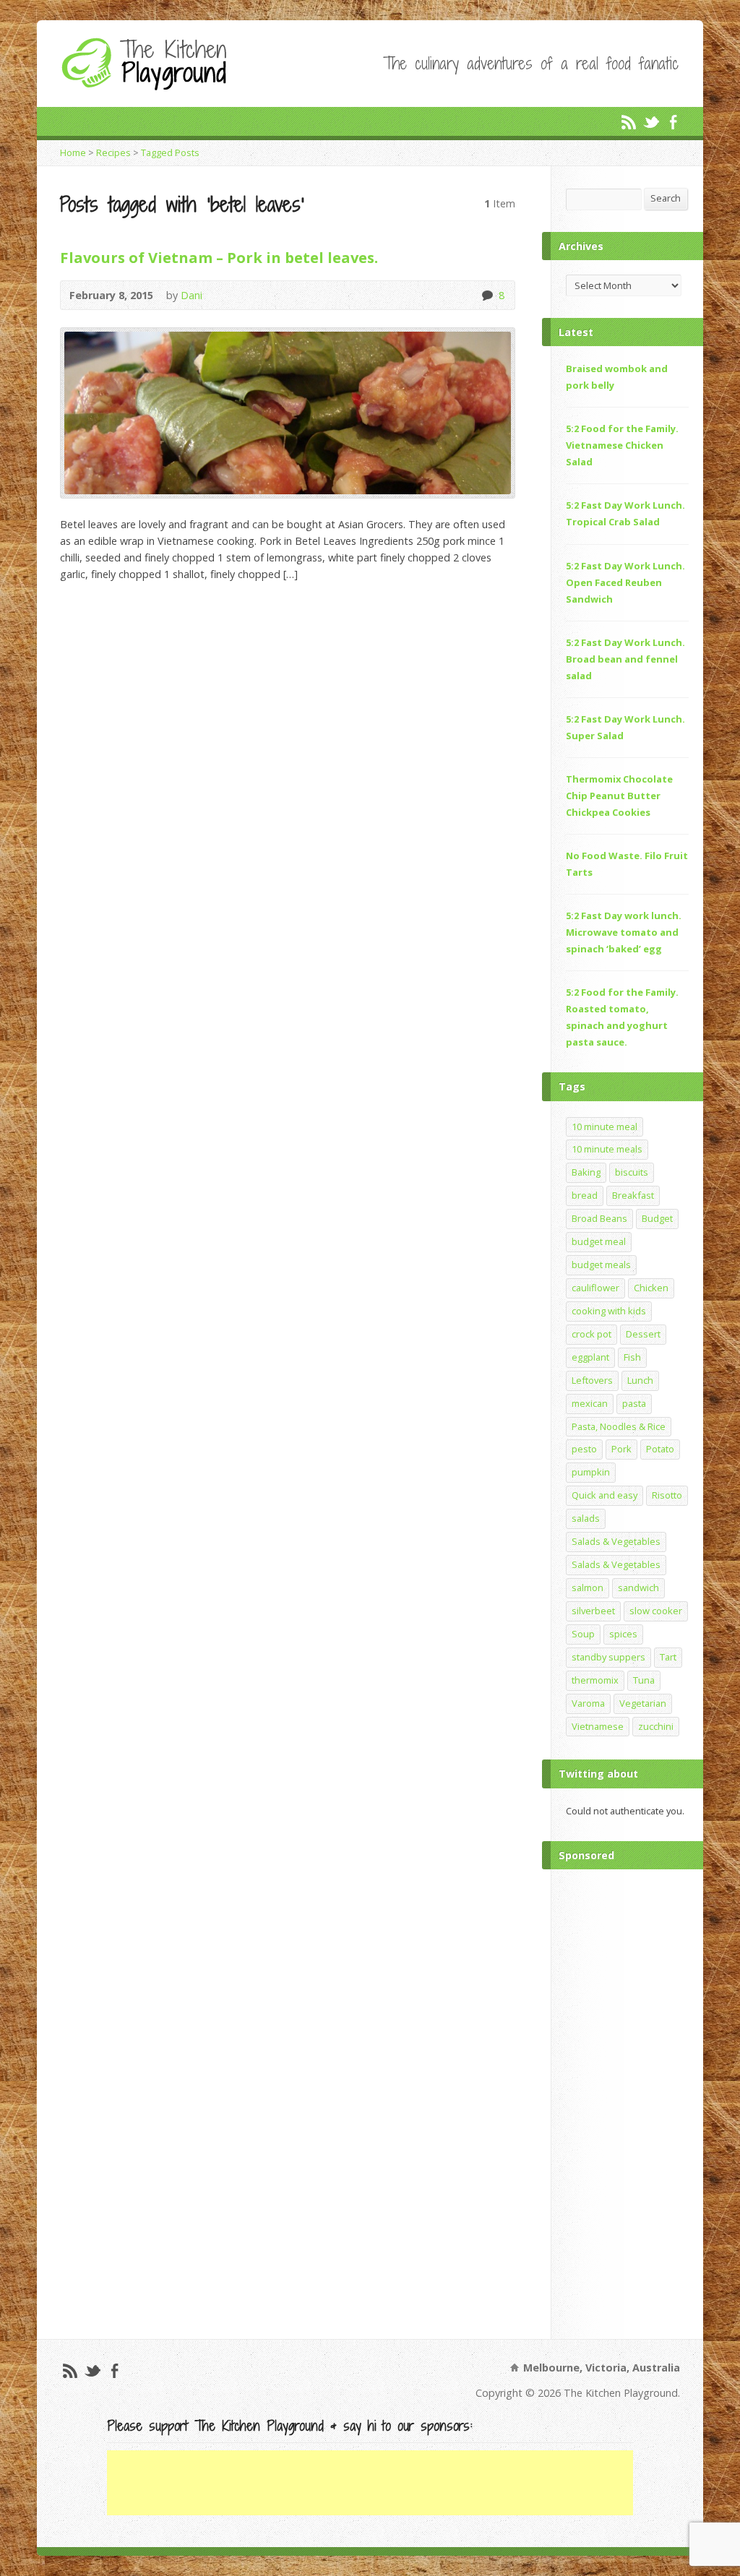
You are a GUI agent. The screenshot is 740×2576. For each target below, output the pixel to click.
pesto (584, 1449)
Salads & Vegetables (616, 1541)
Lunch (640, 1380)
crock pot (591, 1334)
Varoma (588, 1703)
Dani (192, 295)
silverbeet (593, 1611)
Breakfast (633, 1195)
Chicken (651, 1288)
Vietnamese (598, 1726)
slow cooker (656, 1611)
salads (586, 1518)
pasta (634, 1403)
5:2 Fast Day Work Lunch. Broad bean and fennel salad (625, 659)
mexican (590, 1403)
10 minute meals (607, 1149)
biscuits (632, 1172)
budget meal (599, 1241)
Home (73, 152)
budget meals (601, 1265)
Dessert (643, 1334)
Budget (657, 1218)
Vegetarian (643, 1703)
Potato (660, 1449)
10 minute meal (605, 1127)
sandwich (638, 1588)
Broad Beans (599, 1218)
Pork (621, 1449)
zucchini (656, 1726)
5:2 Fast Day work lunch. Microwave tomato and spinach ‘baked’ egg (624, 932)
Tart (668, 1657)
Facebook (673, 122)
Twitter (651, 122)
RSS (628, 122)
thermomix (595, 1680)
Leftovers (592, 1380)
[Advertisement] (627, 2101)
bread (585, 1195)
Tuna (644, 1680)
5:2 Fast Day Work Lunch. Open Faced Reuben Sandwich (625, 582)
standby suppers (608, 1657)
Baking (586, 1172)
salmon (588, 1588)
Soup (583, 1634)
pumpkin (591, 1472)
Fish (632, 1357)
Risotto (667, 1495)
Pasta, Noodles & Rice (619, 1426)
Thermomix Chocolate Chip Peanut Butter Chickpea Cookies (619, 796)
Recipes (113, 152)
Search (666, 198)
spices (623, 1634)
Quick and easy (605, 1495)
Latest (576, 332)
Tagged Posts (170, 152)
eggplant (590, 1357)
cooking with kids (609, 1311)
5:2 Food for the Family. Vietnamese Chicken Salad (622, 445)
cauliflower (595, 1288)
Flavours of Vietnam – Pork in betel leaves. (219, 257)
